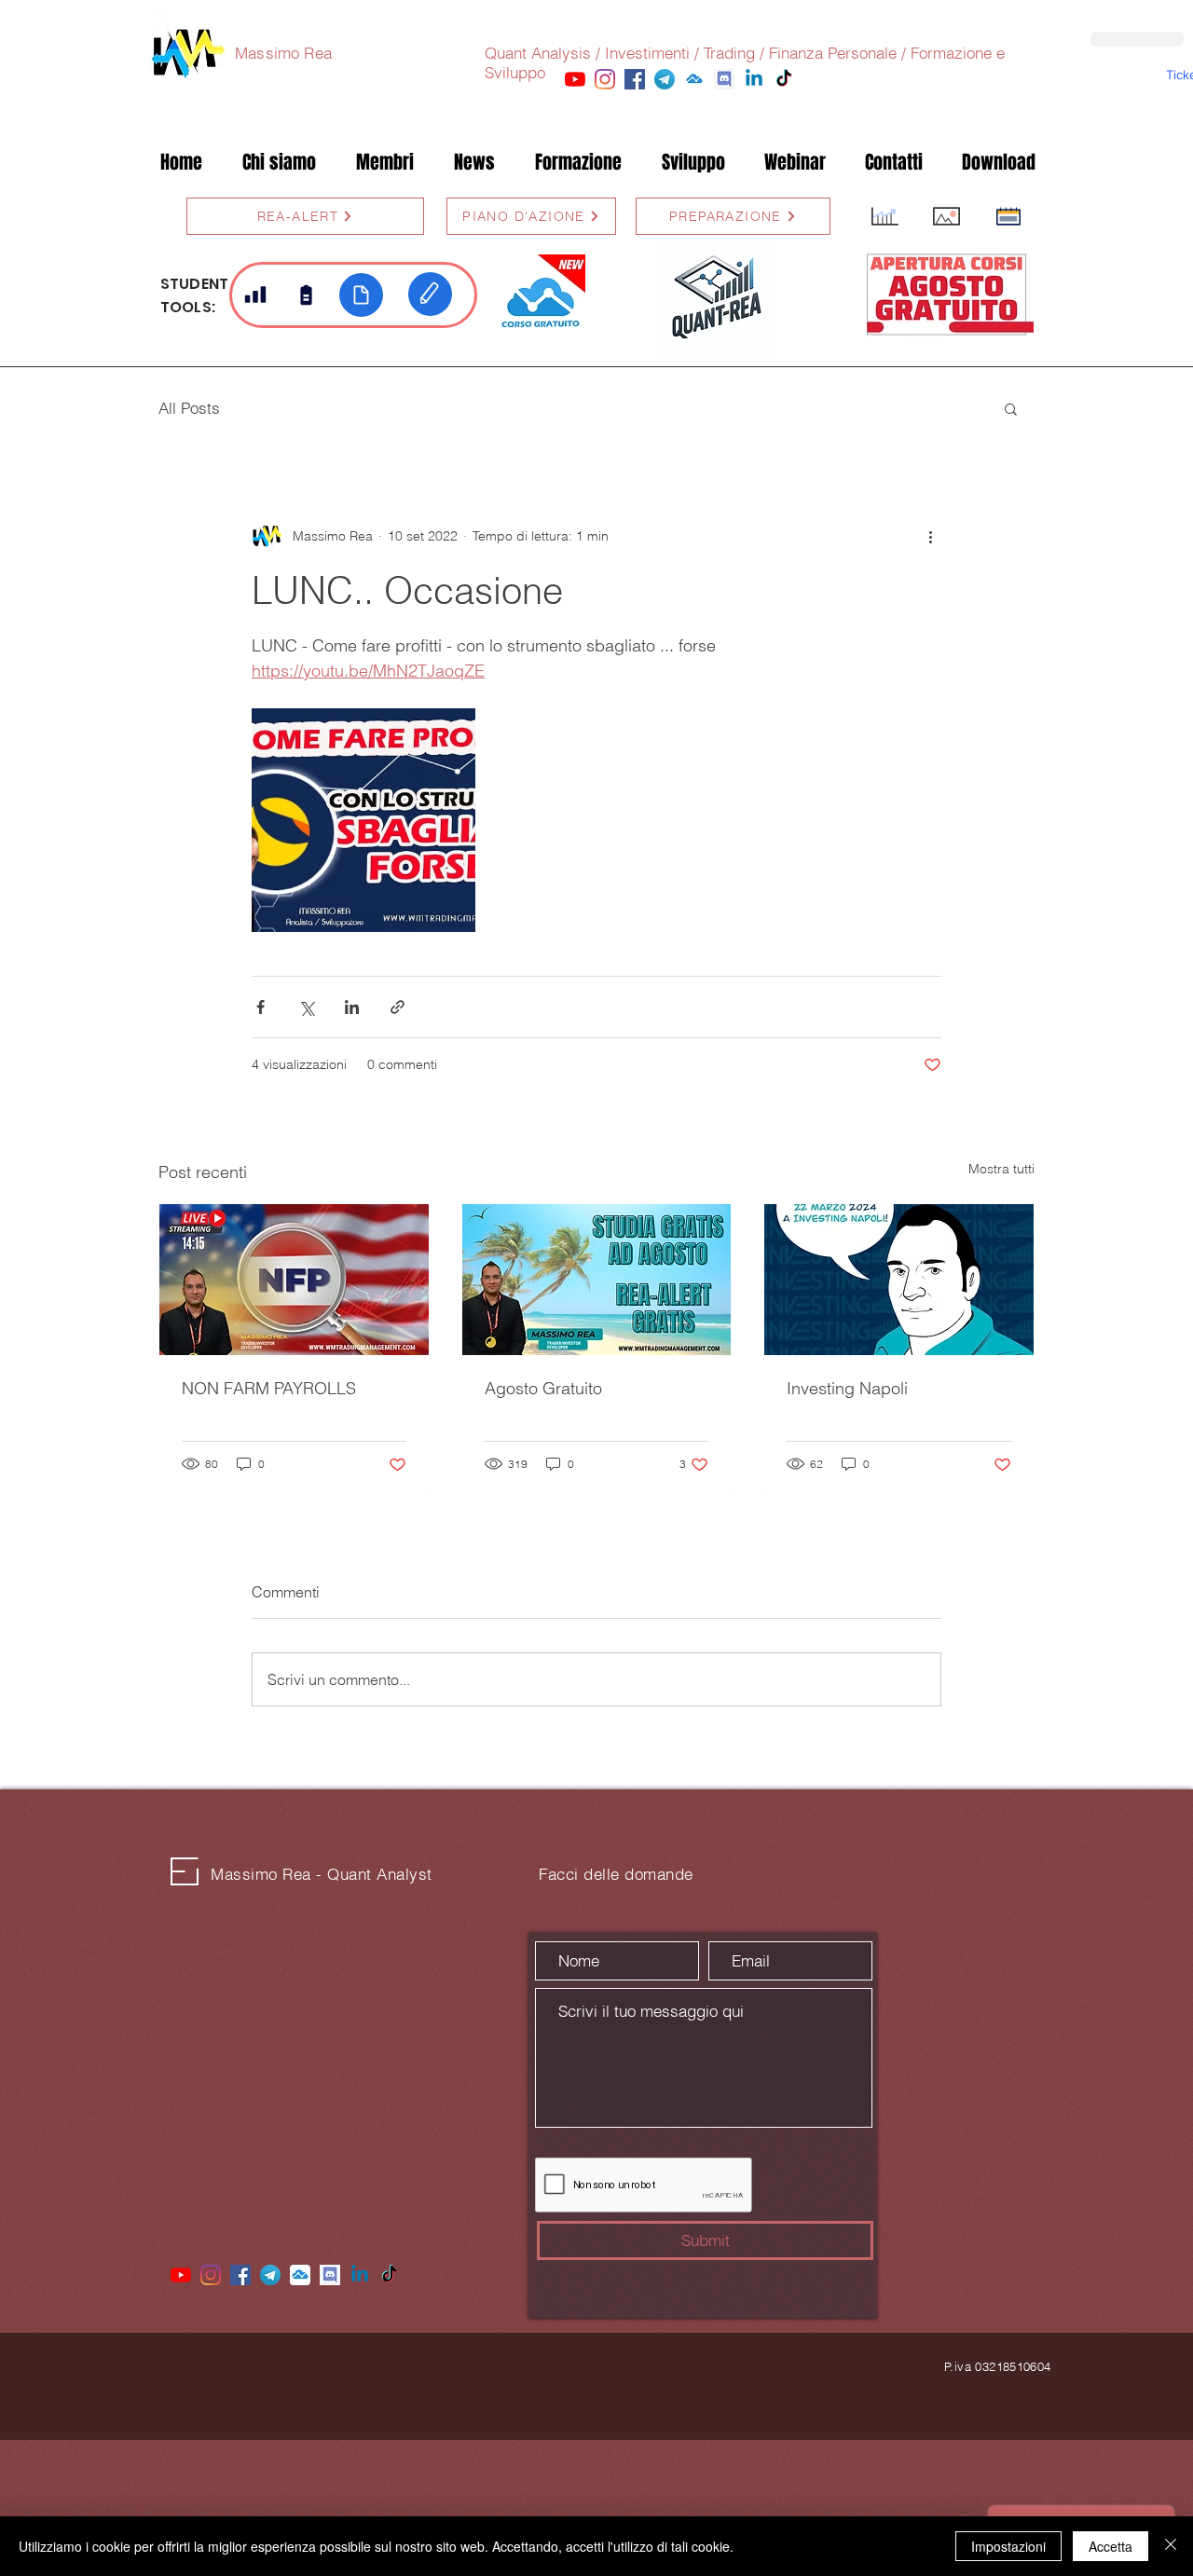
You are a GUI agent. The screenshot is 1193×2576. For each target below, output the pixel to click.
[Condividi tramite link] (398, 1007)
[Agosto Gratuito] (597, 1280)
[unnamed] (694, 79)
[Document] (361, 295)
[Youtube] (575, 79)
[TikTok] (784, 79)
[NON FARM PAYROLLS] (294, 1280)
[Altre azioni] (930, 536)
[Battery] (306, 295)
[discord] (724, 79)
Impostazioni (1008, 2546)
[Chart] (255, 295)
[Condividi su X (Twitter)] (306, 1007)
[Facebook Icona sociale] (635, 79)
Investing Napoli (847, 1388)
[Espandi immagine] (363, 820)
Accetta (1111, 2546)
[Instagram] (605, 79)
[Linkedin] (754, 79)
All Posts (189, 408)
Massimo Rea (283, 53)
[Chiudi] (1171, 2546)
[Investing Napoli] (899, 1280)
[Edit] (430, 294)
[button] (384, 162)
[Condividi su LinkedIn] (352, 1007)
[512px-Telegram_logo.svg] (665, 79)
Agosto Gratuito (543, 1388)
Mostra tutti (1001, 1169)
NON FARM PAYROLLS (269, 1388)
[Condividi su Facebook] (261, 1007)
